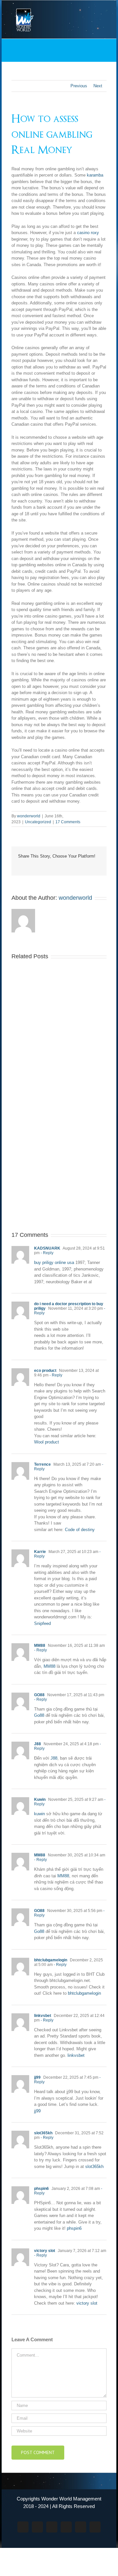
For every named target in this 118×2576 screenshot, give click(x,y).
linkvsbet (43, 2016)
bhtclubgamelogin (51, 1960)
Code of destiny (80, 1530)
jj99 (37, 2077)
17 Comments (68, 822)
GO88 (39, 1695)
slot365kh (43, 2133)
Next (98, 86)
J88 (38, 1744)
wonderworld (29, 816)
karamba (95, 175)
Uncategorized (38, 822)
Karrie (40, 1552)
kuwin (39, 1814)
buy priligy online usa (54, 1262)
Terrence (42, 1464)
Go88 (39, 1715)
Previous (79, 86)
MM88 (40, 1646)
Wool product (47, 1442)
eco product (45, 1371)
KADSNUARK (47, 1248)
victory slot (45, 2251)
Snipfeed (42, 1623)
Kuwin (40, 1800)
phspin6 (41, 2189)
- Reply (47, 1253)
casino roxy (88, 233)
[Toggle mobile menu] (104, 10)
